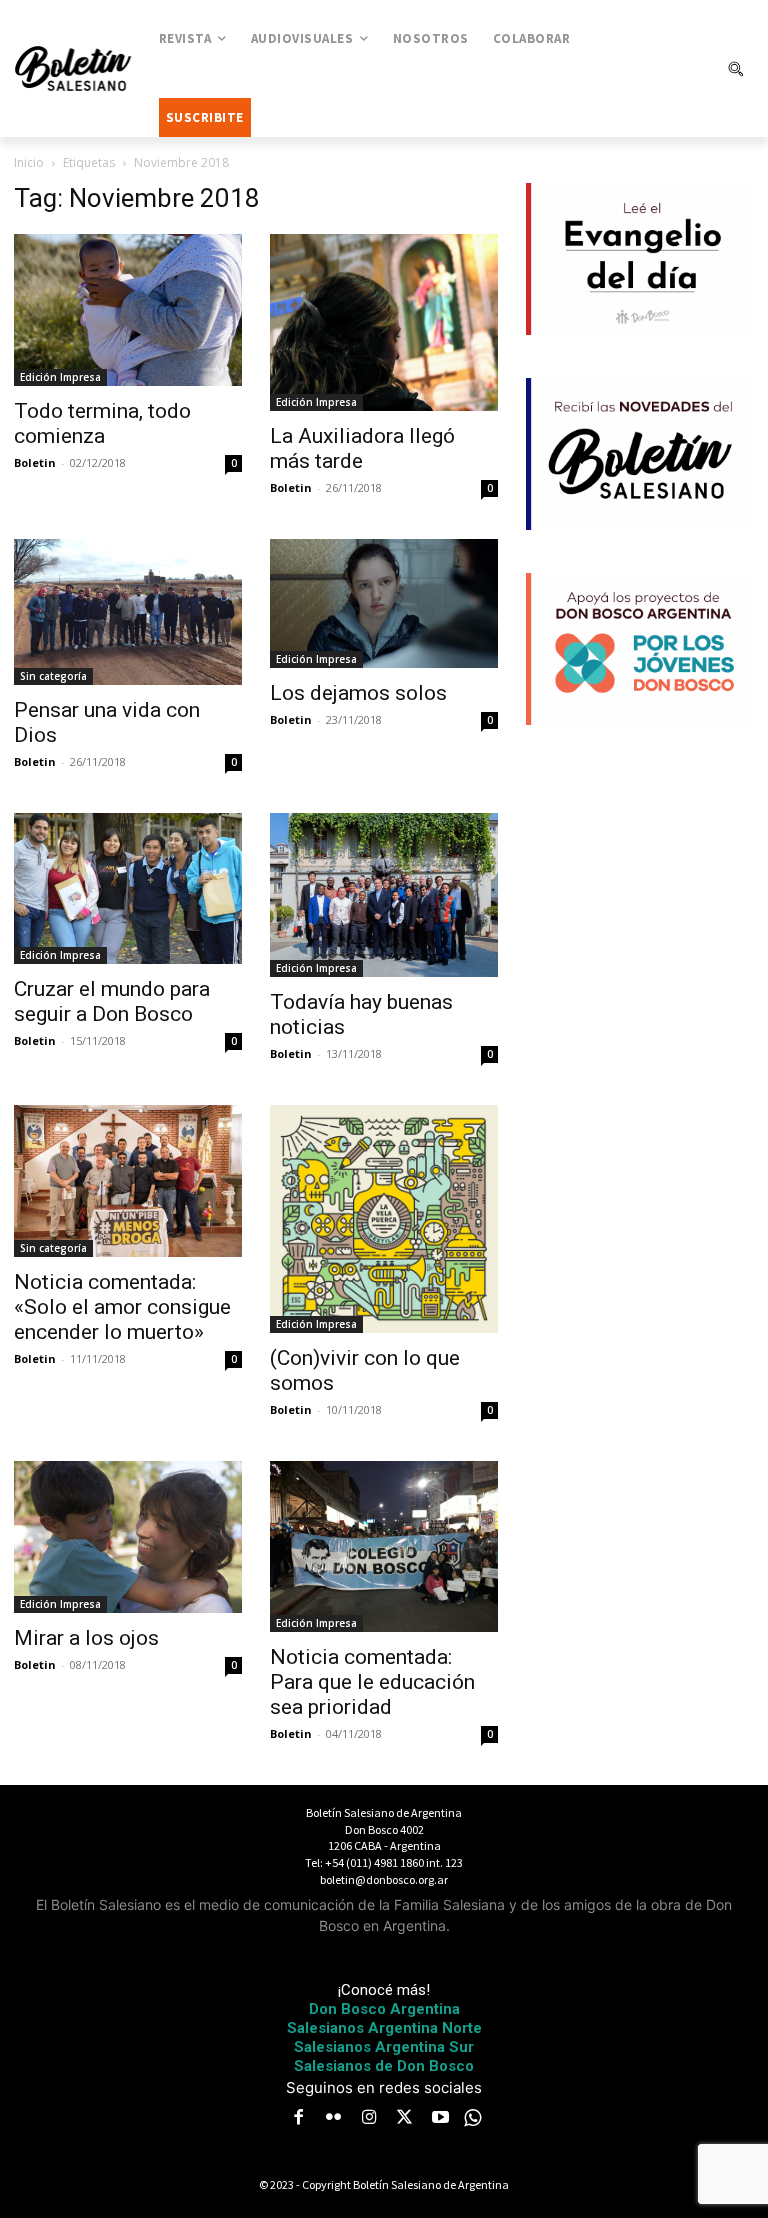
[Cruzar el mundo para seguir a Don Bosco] (128, 888)
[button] (735, 69)
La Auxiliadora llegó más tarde (362, 448)
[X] (405, 2119)
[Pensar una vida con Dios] (128, 611)
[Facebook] (298, 2119)
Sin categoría (53, 676)
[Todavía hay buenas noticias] (384, 895)
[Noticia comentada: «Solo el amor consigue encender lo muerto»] (128, 1181)
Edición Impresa (60, 377)
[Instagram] (369, 2119)
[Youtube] (440, 2119)
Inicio (29, 162)
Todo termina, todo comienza (102, 423)
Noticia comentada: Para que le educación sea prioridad (372, 1682)
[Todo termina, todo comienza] (128, 310)
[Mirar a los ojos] (128, 1537)
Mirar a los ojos (86, 1638)
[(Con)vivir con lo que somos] (384, 1219)
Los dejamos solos (358, 693)
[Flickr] (334, 2119)
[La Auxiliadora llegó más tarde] (384, 322)
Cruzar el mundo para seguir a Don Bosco (112, 1001)
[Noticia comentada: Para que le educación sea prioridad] (384, 1546)
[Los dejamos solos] (384, 603)
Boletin (35, 462)
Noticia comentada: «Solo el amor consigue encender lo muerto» (122, 1307)
